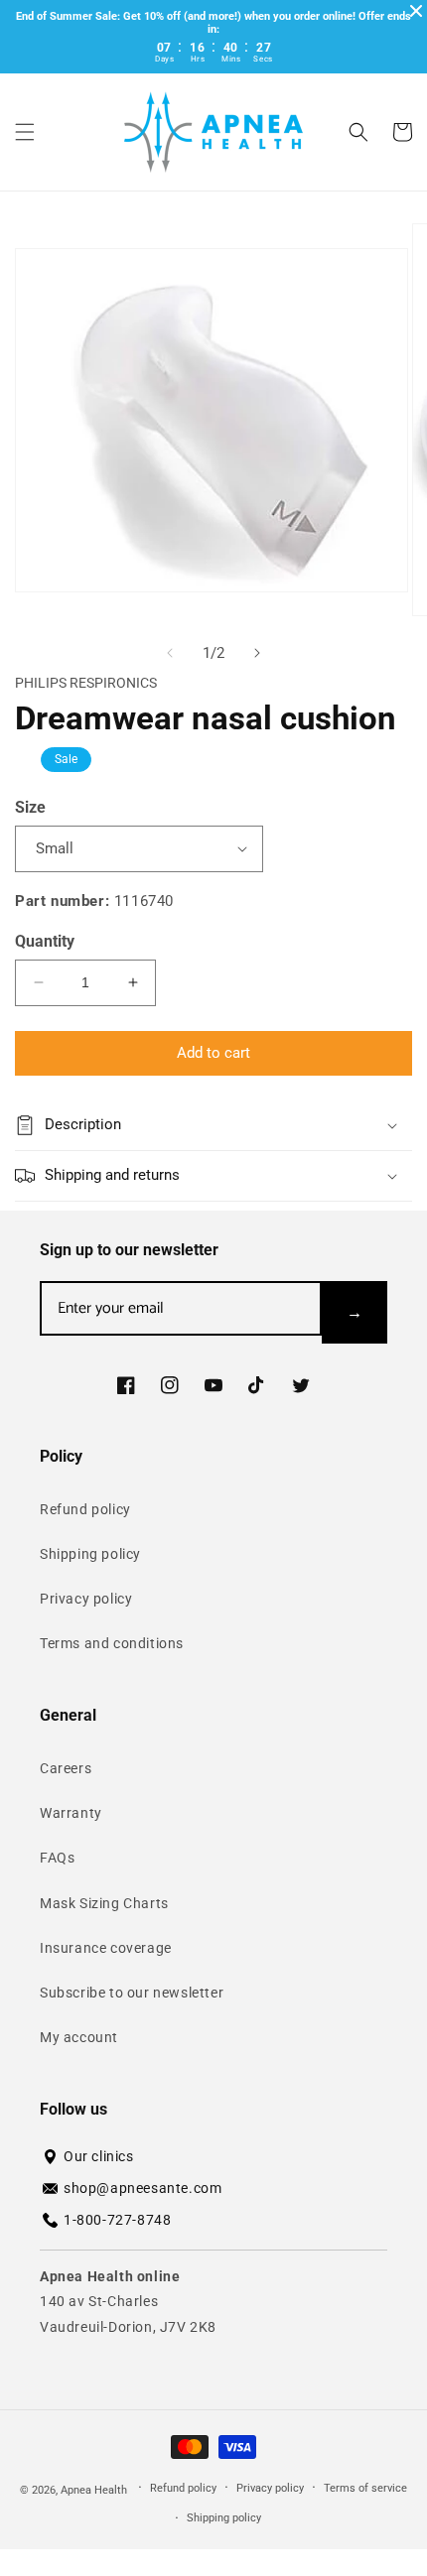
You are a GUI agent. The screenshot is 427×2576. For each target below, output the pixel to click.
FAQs (57, 1858)
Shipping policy (90, 1554)
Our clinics (99, 2156)
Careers (66, 1768)
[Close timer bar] (416, 11)
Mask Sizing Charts (104, 1903)
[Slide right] (257, 653)
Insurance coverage (106, 1948)
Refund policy (85, 1509)
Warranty (71, 1813)
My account (79, 2037)
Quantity (45, 941)
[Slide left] (170, 653)
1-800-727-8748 (117, 2220)
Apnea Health (95, 2489)
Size (30, 807)
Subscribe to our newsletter (132, 1993)
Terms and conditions (112, 1643)
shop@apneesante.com (142, 2188)
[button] (25, 132)
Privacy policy (86, 1599)
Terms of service (365, 2488)
